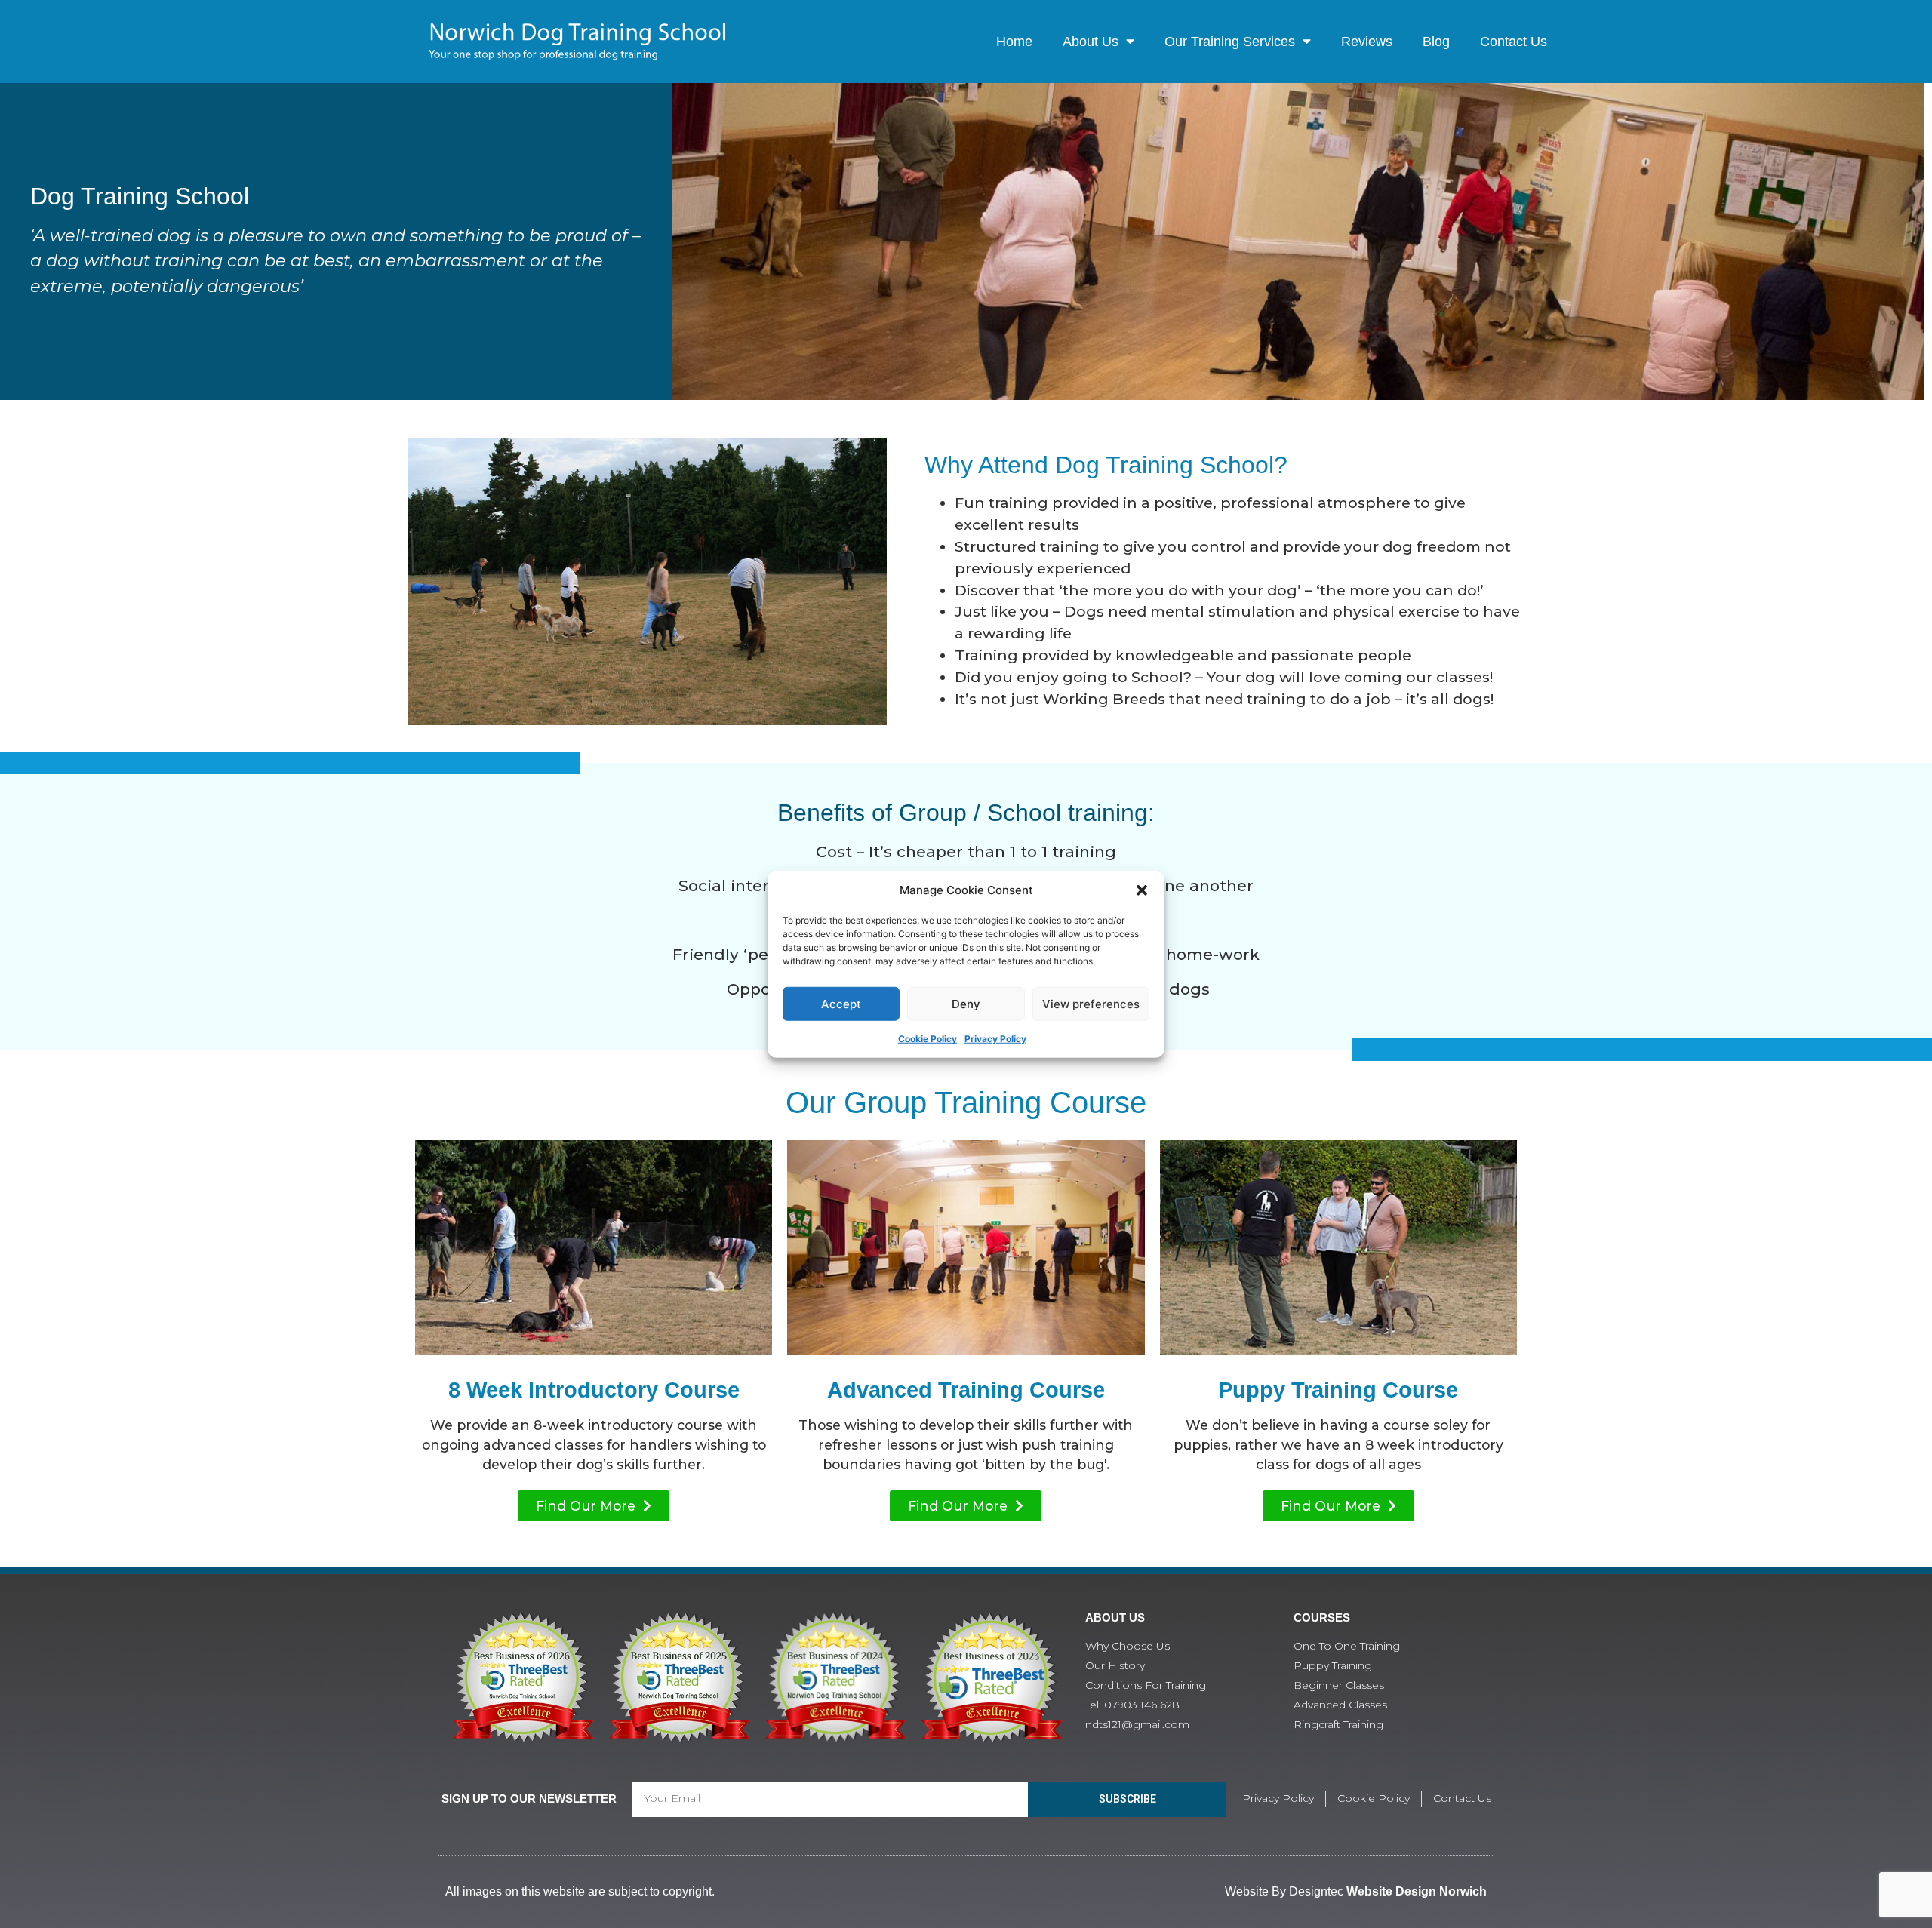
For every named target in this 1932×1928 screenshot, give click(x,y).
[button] (1142, 890)
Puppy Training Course (1338, 1390)
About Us (1091, 42)
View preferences (1091, 1003)
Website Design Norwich (1417, 1891)
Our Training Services (1230, 42)
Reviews (1367, 42)
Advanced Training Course (966, 1390)
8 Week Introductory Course (594, 1390)
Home (1014, 42)
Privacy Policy (995, 1039)
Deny (966, 1003)
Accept (841, 1003)
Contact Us (1514, 42)
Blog (1436, 42)
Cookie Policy (928, 1039)
